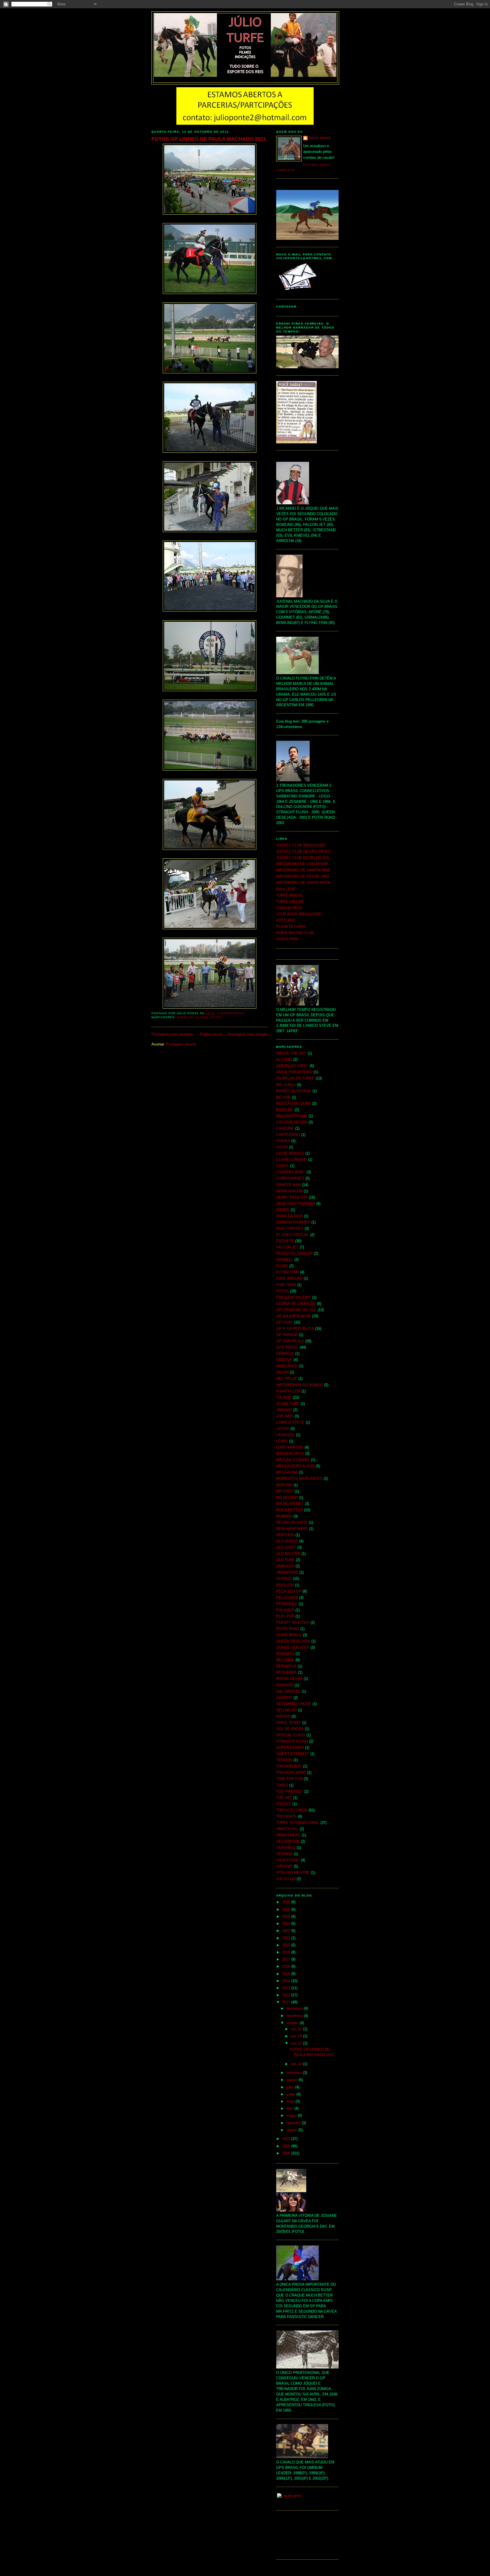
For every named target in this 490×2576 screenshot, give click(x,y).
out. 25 (297, 2029)
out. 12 (297, 2043)
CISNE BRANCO (290, 1153)
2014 (287, 1981)
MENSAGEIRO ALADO (295, 1466)
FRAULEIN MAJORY (294, 1297)
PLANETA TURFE (291, 927)
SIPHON (283, 1716)
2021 (287, 1938)
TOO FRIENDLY (290, 1792)
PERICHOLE (287, 1604)
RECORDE (285, 1660)
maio (291, 2101)
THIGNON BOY (289, 1766)
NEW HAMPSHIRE (292, 1529)
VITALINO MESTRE (293, 1873)
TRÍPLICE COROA (292, 1810)
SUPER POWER (290, 1748)
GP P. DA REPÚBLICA (295, 1329)
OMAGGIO (285, 1566)
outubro (293, 2023)
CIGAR (282, 1147)
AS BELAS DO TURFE (295, 1078)
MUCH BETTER (290, 1510)
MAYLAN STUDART (293, 1460)
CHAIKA (283, 1141)
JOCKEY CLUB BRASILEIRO (301, 845)
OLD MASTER (288, 1554)
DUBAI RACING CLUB (295, 933)
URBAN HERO (288, 1835)
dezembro (295, 2008)
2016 (287, 1967)
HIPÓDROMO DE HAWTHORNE (303, 870)
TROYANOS (286, 1817)
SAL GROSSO (288, 1692)
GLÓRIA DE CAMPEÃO (296, 1304)
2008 (287, 2153)
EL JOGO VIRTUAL (293, 1235)
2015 (287, 1974)
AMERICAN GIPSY (292, 1066)
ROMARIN (285, 1685)
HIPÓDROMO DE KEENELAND (303, 877)
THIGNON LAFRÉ (291, 1773)
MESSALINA (287, 1472)
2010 (287, 2139)
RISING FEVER (289, 1679)
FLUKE (282, 1266)
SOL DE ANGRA (290, 1729)
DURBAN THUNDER (293, 1222)
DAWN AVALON (289, 1191)
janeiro (292, 2130)
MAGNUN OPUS (290, 1454)
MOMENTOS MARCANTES (299, 1479)
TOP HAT (284, 1798)
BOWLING (285, 1110)
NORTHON (285, 1535)
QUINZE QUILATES (293, 1648)
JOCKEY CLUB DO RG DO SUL (303, 858)
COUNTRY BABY (291, 1172)
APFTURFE (286, 920)
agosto (292, 2080)
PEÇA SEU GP (289, 1591)
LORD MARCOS (290, 1447)
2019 (287, 1945)
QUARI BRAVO (289, 1635)
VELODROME (288, 1841)
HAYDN (282, 1372)
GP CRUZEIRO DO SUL (296, 1310)
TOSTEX (284, 1804)
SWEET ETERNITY (293, 1754)
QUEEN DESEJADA (293, 1641)
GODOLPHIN (287, 939)
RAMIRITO (285, 1654)
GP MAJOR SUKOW (293, 1316)
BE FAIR (283, 1097)
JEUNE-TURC (288, 1404)
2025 (287, 1910)
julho (291, 2087)
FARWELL (285, 1260)
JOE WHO (285, 1416)
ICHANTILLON (288, 1391)
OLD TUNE (285, 1560)
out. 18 (297, 2036)
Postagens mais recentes (172, 1034)
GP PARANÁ (287, 1335)
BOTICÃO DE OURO (294, 1104)
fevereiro (294, 2123)
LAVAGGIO (286, 1435)
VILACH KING (288, 1860)
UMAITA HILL (287, 1829)
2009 (287, 2146)
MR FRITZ (285, 1491)
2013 (287, 1988)
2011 (287, 2002)
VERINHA (284, 1854)
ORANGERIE (287, 1572)
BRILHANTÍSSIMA (292, 1116)
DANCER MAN (289, 1185)
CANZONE (285, 1129)
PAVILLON (285, 1585)
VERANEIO (286, 1848)
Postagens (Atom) (181, 1044)
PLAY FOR (285, 1616)
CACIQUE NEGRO (292, 1122)
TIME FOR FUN (289, 1779)
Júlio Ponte (320, 138)
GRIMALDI (285, 1354)
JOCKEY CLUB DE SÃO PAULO (303, 852)
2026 (287, 1902)
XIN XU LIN (286, 1879)
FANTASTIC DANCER (294, 1254)
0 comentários (231, 1013)
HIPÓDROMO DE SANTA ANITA (303, 883)
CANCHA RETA (289, 908)
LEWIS (282, 1441)
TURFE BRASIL (290, 896)
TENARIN (284, 1760)
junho (291, 2094)
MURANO (284, 1516)
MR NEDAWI (287, 1498)
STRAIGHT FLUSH (292, 1741)
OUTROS (284, 1579)
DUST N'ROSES (290, 1229)
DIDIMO (283, 1210)
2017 (287, 1959)
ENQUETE (285, 1241)
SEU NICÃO (286, 1710)
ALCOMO (284, 1060)
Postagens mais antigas (248, 1034)
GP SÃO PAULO (290, 1341)
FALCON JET (287, 1247)
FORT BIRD (286, 1285)
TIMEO (282, 1785)
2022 (287, 1931)
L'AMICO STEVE (290, 1423)
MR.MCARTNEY (290, 1504)
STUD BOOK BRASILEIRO (299, 914)
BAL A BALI (286, 1085)
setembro (295, 2073)
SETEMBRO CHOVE (294, 1704)
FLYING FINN (288, 1272)
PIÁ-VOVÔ (285, 1610)
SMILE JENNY (289, 1723)
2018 (287, 1952)
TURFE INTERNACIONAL (298, 1823)
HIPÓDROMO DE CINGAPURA (302, 864)
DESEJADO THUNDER (296, 1204)
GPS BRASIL (287, 1347)
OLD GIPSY (286, 1548)
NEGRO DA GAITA (292, 1523)
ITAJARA (284, 1398)
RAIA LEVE (286, 889)
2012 (287, 1995)
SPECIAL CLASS (291, 1735)
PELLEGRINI (287, 1598)
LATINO (283, 1429)
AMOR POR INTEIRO (294, 1072)
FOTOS (216, 1017)
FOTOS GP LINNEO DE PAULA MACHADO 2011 (209, 139)
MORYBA (284, 1485)
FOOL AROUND (289, 1279)
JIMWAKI (284, 1410)
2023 (287, 1924)
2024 (287, 1917)
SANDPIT (284, 1698)
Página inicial (211, 1034)
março (292, 2116)
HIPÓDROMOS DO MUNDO (300, 1385)
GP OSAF (285, 1322)
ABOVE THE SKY (291, 1053)
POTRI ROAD (288, 1629)
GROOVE (284, 1360)
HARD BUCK (287, 1366)
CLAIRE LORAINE (292, 1160)
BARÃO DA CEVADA (193, 1017)
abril (290, 2109)
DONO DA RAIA (290, 1216)
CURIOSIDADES (290, 1178)
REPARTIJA (286, 1666)
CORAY (283, 1166)
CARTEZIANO (288, 1135)
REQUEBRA (287, 1673)
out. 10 (297, 2064)
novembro (295, 2016)
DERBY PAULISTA (292, 1197)
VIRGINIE (284, 1866)
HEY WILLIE (287, 1379)
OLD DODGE (287, 1541)
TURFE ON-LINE (290, 902)
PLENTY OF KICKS (293, 1623)
